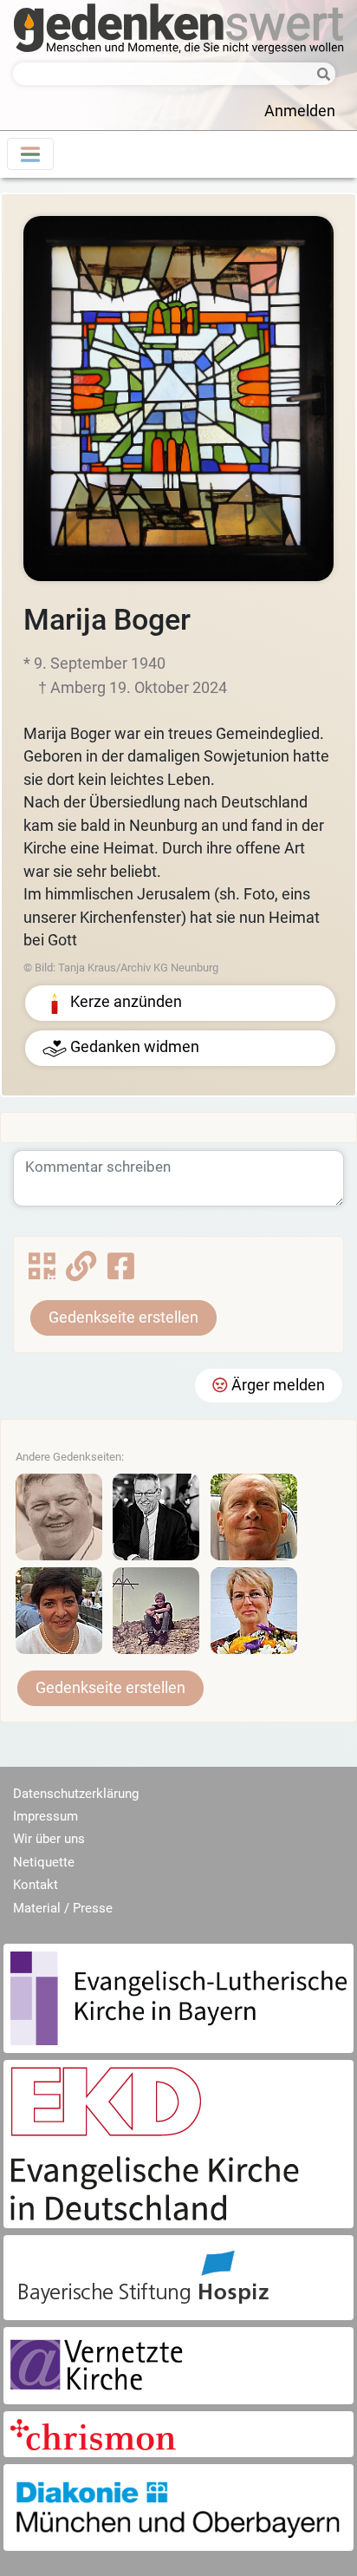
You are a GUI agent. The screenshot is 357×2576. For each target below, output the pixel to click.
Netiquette (44, 1862)
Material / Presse (63, 1908)
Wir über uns (49, 1839)
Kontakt (36, 1885)
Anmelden (300, 111)
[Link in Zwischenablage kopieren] (81, 1272)
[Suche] (319, 75)
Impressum (45, 1816)
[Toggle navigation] (30, 154)
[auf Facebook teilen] (121, 1272)
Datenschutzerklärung (76, 1794)
